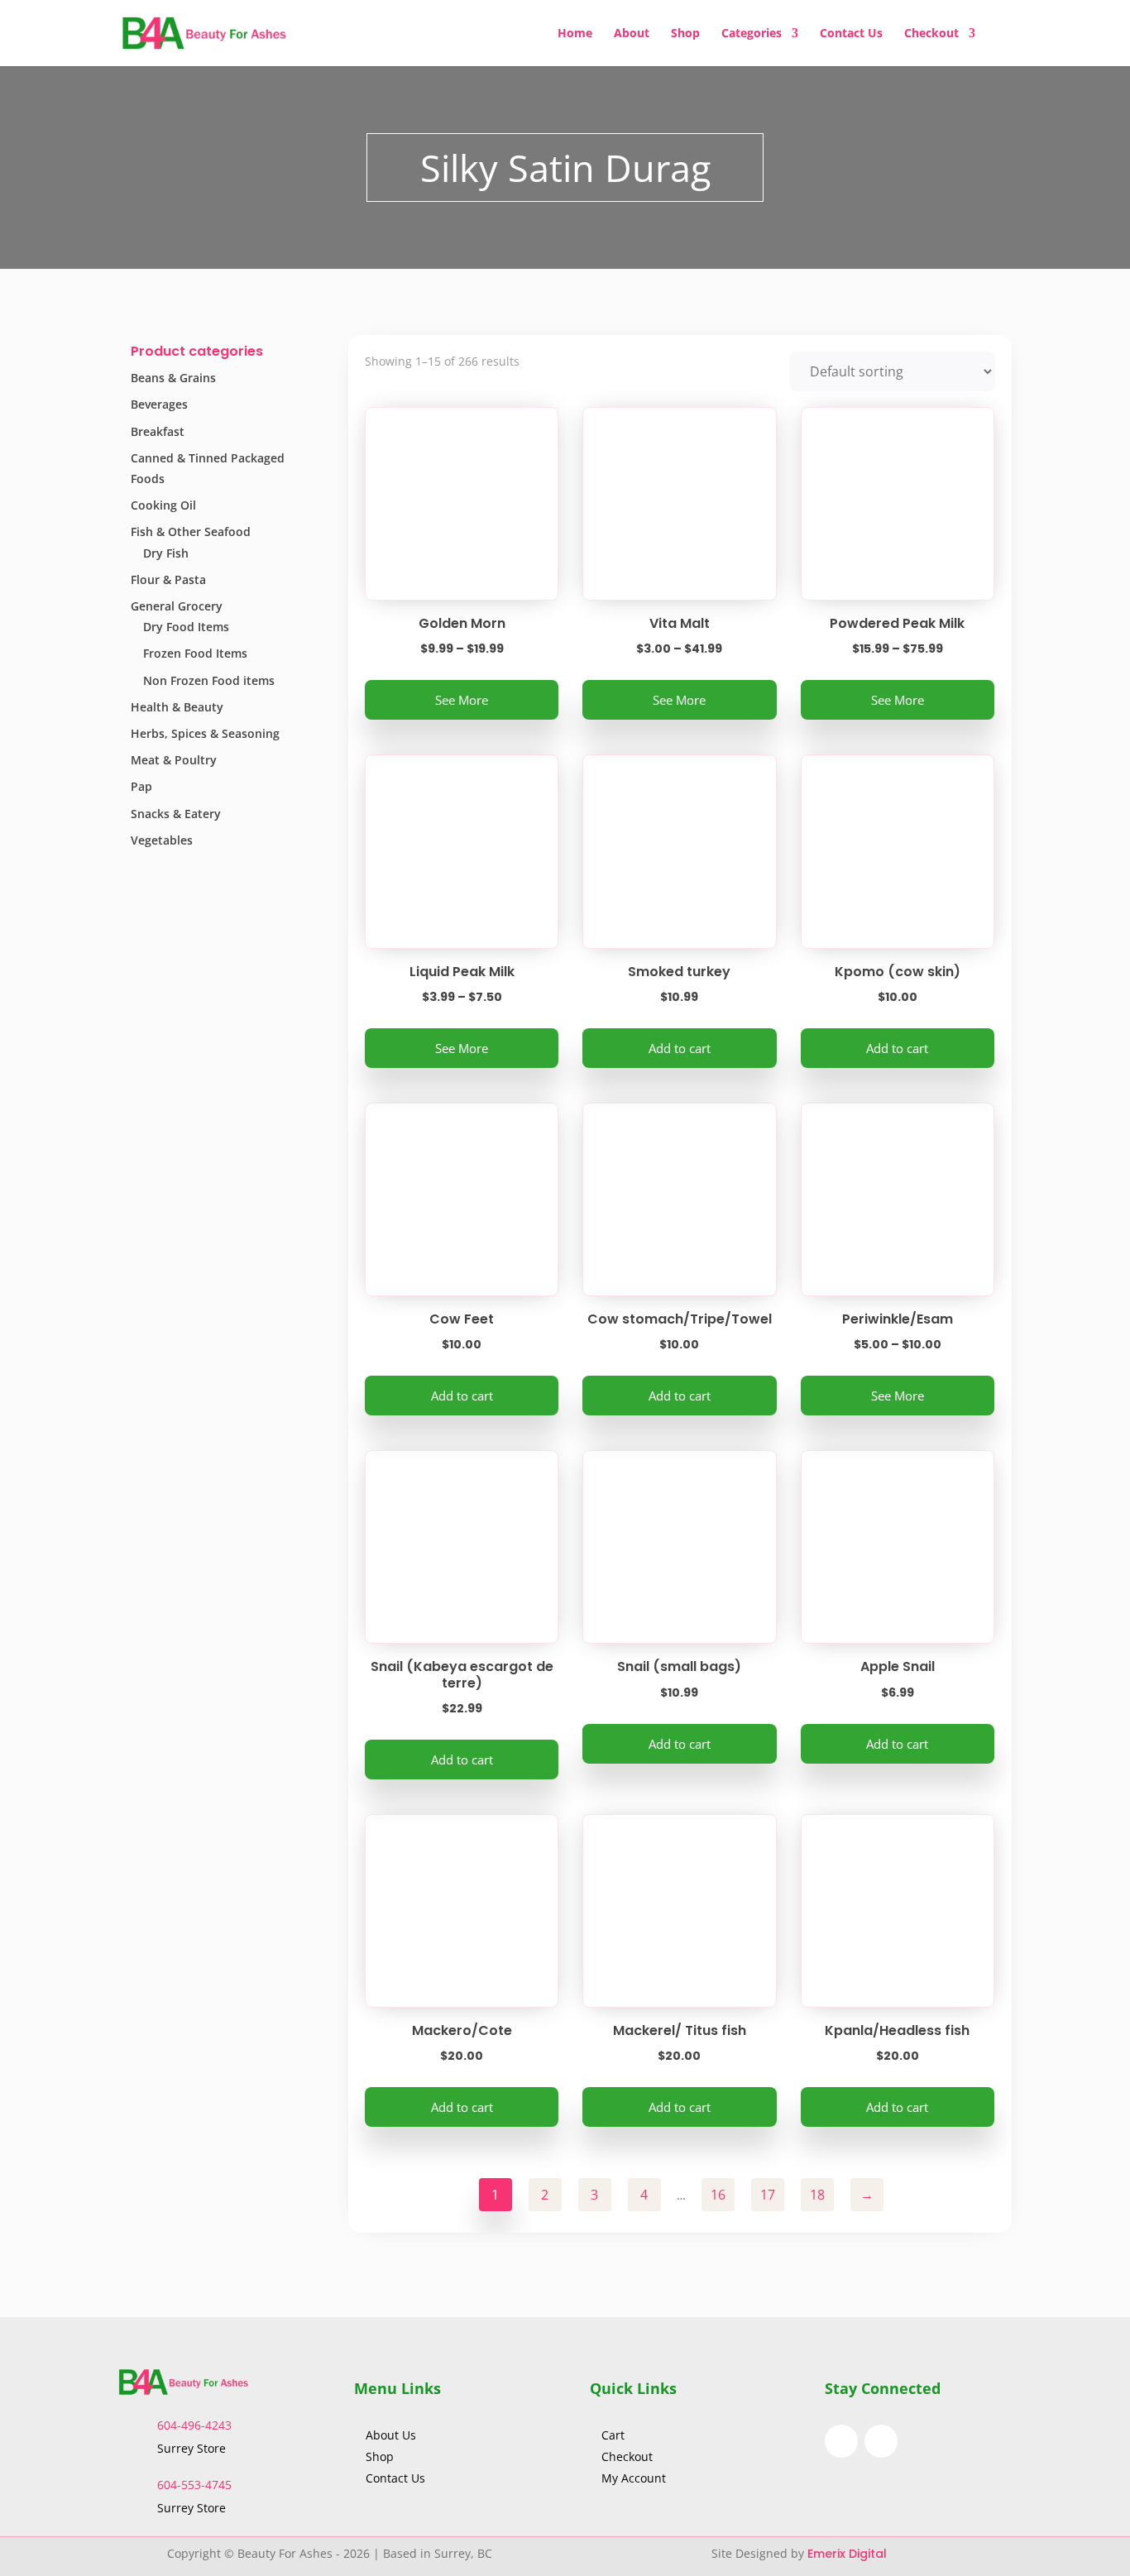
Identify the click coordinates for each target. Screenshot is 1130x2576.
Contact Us (851, 34)
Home (575, 34)
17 (768, 2195)
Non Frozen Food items (209, 680)
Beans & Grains (173, 378)
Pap (141, 786)
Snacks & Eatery (176, 814)
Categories (752, 34)
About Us (393, 2435)
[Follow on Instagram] (881, 2441)
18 (817, 2195)
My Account (634, 2478)
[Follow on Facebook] (841, 2441)
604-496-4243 (194, 2425)
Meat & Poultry (174, 760)
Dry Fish (166, 553)
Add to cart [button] (680, 1048)
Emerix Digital (849, 2554)
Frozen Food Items (195, 653)
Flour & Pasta (168, 579)
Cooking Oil (163, 505)
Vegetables (162, 840)
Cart (613, 2435)
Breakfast (158, 431)
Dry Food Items (186, 627)
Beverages (159, 404)
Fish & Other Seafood (191, 531)
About (632, 34)
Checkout (931, 34)
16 (718, 2195)
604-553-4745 (194, 2485)
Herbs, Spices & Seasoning (205, 733)
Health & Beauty (177, 707)
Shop (685, 34)
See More (462, 700)
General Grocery (177, 606)
